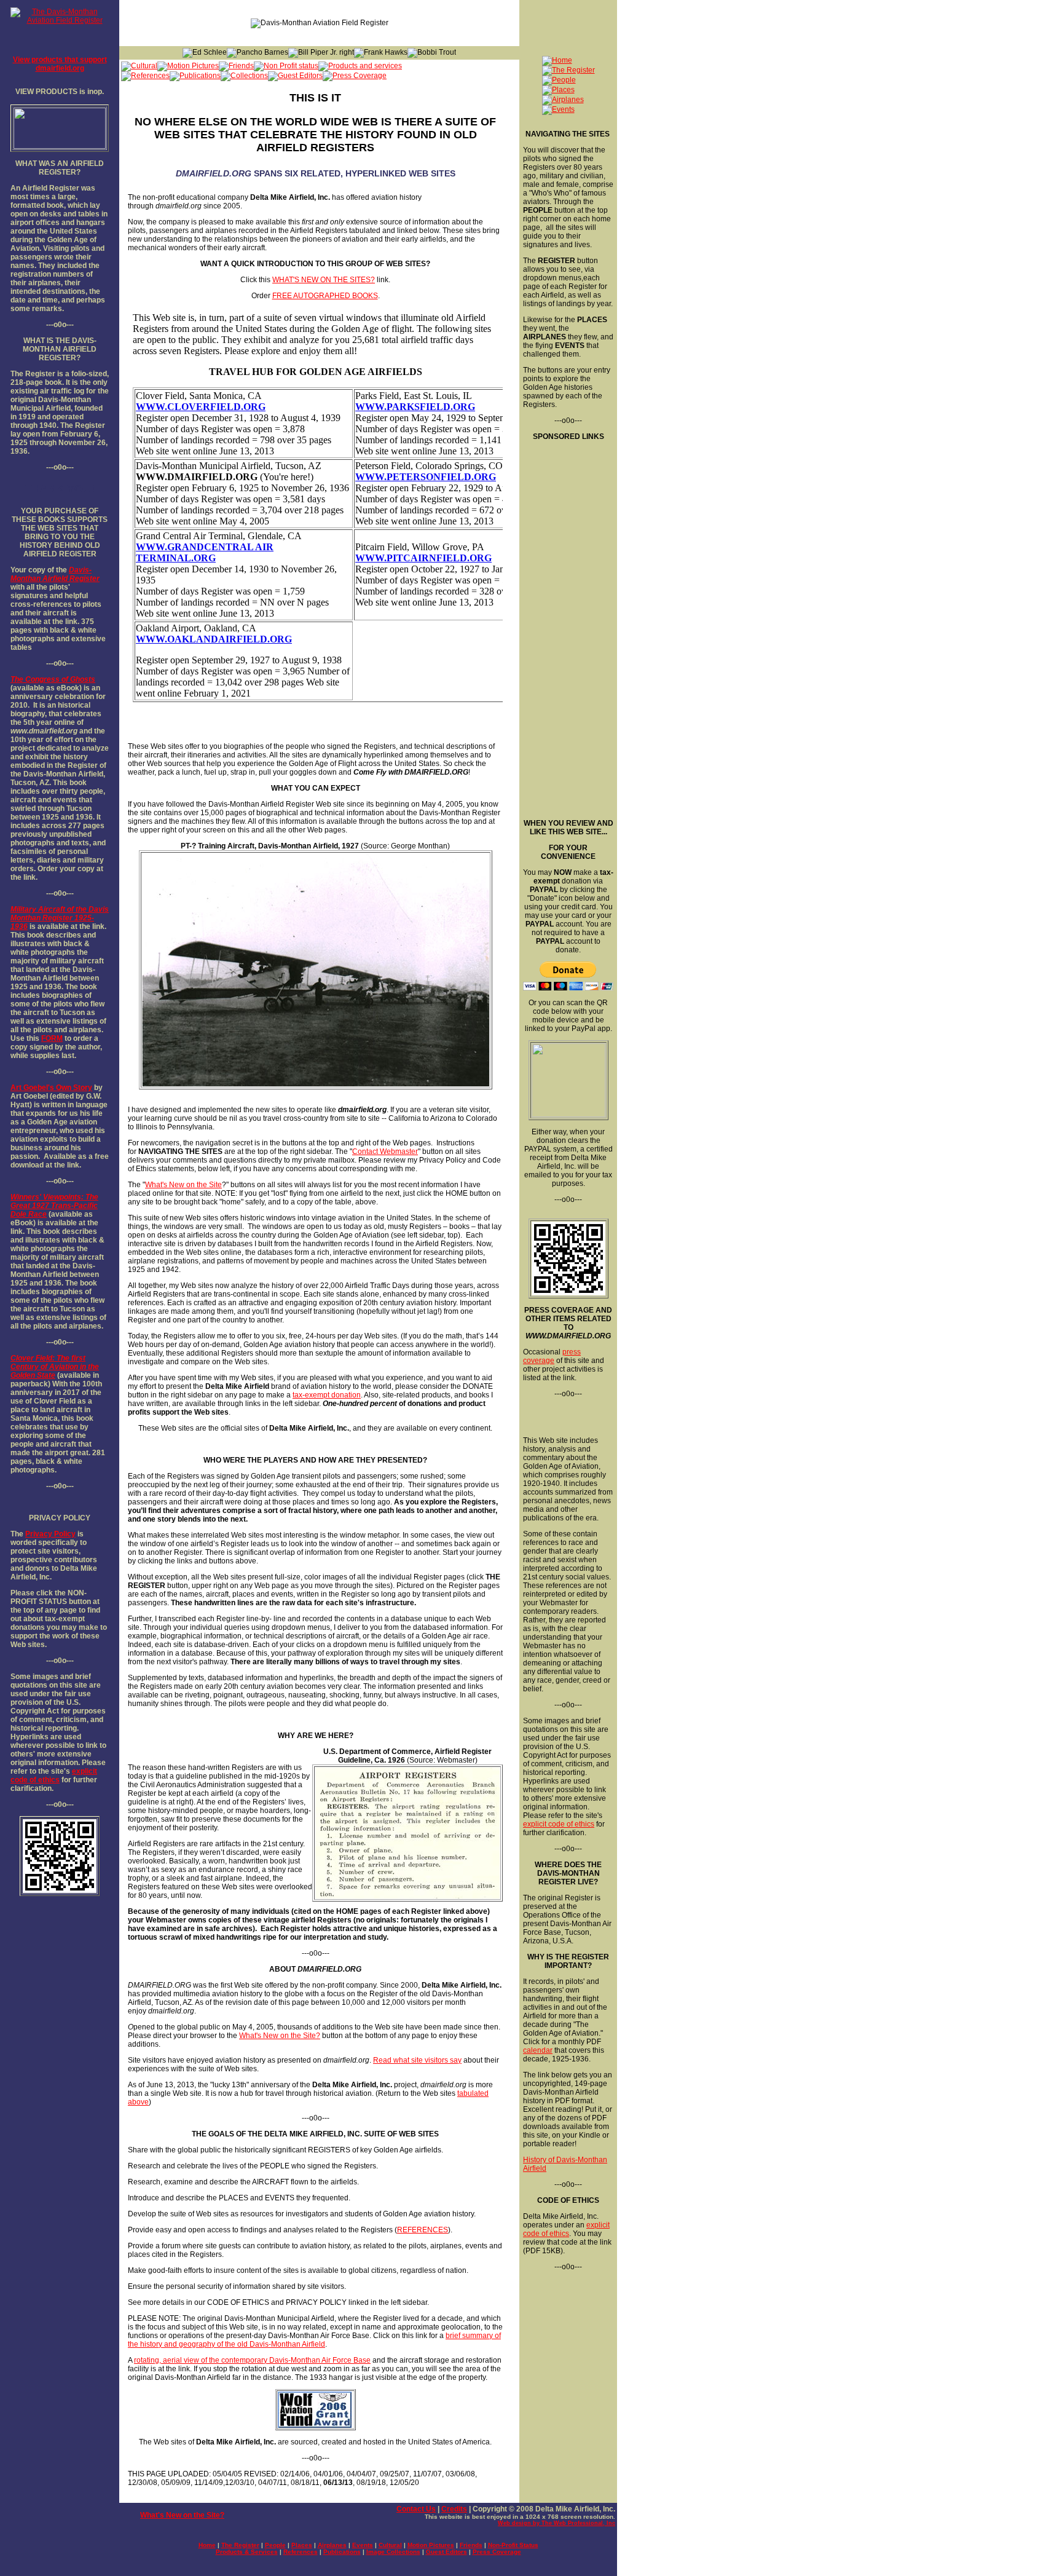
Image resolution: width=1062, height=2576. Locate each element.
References (301, 2552)
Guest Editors (446, 2552)
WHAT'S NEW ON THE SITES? (324, 280)
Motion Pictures (431, 2545)
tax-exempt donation (327, 1395)
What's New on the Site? (280, 2036)
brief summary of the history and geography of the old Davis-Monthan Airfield (314, 2340)
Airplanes (332, 2545)
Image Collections (393, 2552)
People (275, 2545)
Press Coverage (497, 2552)
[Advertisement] (567, 625)
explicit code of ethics (54, 1776)
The (17, 679)
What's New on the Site (183, 1185)
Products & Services (247, 2552)
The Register (240, 2545)
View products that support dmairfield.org (60, 64)
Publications (342, 2552)
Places (302, 2545)
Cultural (390, 2545)
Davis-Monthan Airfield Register (55, 574)
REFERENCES (423, 2230)
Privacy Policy (50, 1534)
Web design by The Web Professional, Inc (557, 2523)
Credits (454, 2509)
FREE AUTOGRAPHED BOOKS (325, 296)
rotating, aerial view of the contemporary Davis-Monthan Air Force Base (252, 2360)
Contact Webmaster (385, 1152)
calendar (538, 2050)
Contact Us (416, 2509)
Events (363, 2545)
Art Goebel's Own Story (51, 1088)
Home (207, 2545)
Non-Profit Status (513, 2545)
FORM (52, 1038)
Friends (471, 2545)
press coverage (552, 1356)
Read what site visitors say (417, 2060)
